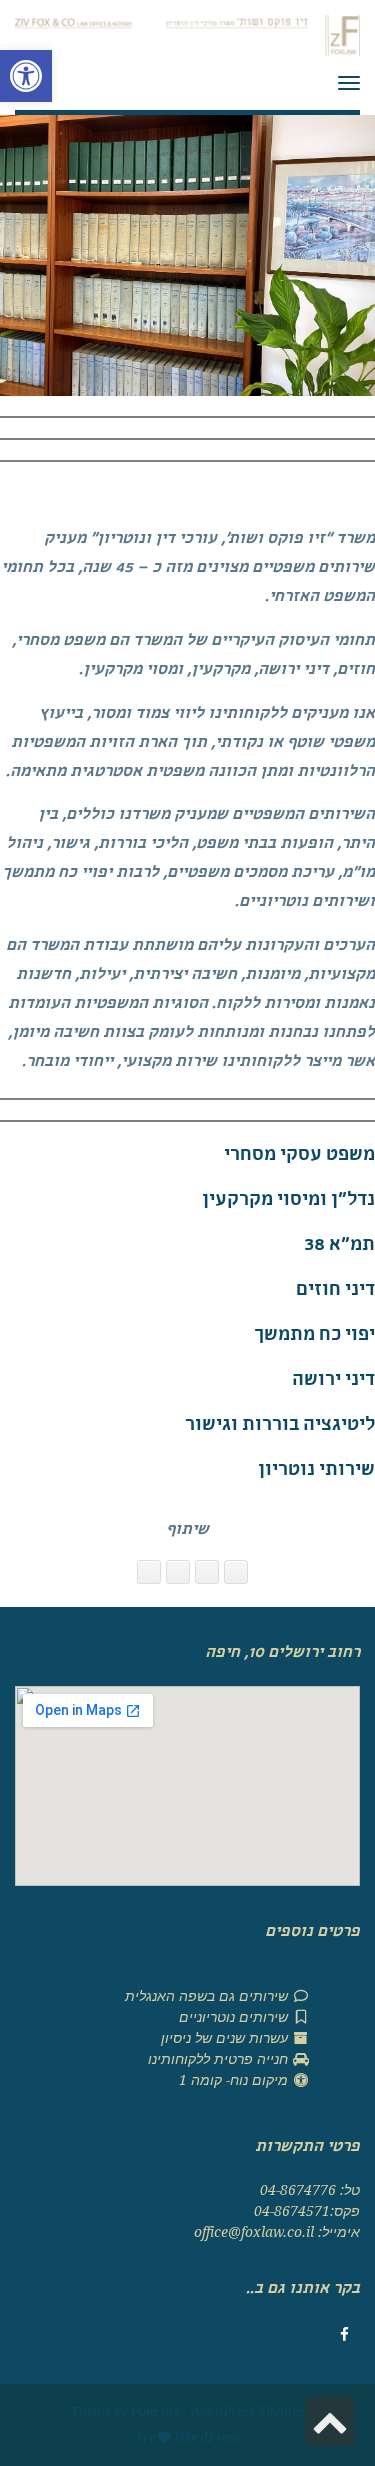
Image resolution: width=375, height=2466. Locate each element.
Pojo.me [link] (155, 2411)
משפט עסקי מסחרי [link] (299, 1156)
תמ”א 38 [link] (339, 1246)
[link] (26, 76)
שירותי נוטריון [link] (316, 1471)
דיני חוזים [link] (335, 1291)
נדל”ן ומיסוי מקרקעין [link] (288, 1201)
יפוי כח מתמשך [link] (314, 1336)
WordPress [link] (207, 2437)
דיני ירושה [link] (333, 1381)
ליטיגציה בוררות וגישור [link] (280, 1426)
